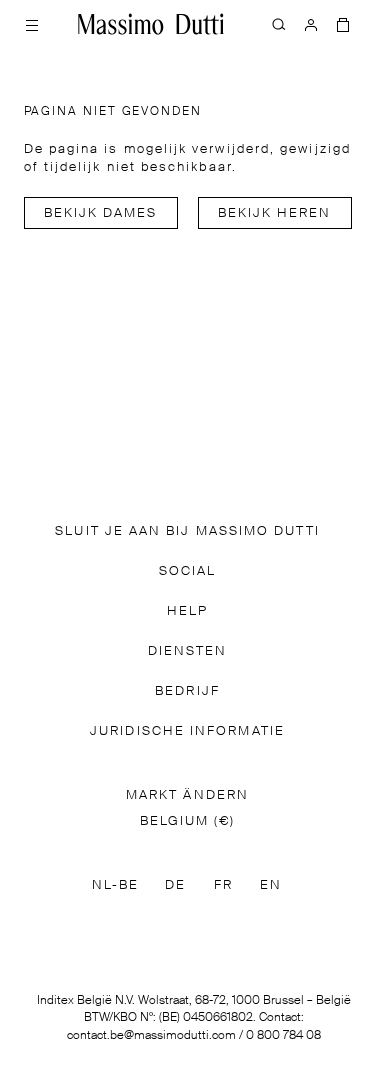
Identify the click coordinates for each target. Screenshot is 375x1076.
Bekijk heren (275, 213)
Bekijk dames (101, 213)
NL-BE (115, 885)
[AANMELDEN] (311, 24)
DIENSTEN (188, 651)
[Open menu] (32, 24)
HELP (187, 611)
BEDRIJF (187, 691)
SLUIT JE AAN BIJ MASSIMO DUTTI (187, 531)
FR (223, 885)
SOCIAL (187, 571)
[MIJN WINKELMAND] (343, 24)
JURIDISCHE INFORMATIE (187, 731)
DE (175, 885)
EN (271, 885)
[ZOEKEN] (279, 24)
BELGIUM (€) (188, 821)
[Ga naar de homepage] (151, 24)
